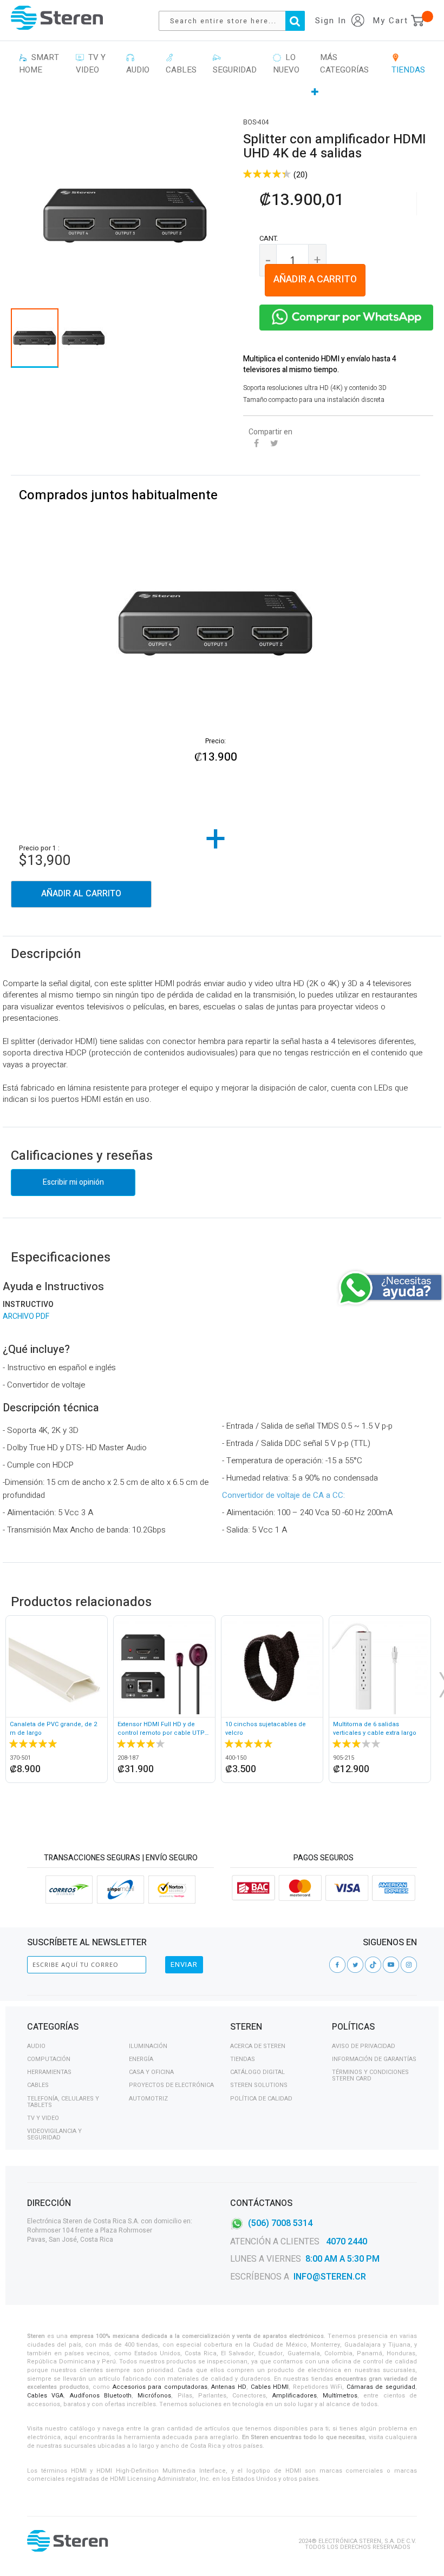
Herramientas (49, 2072)
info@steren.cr (330, 2277)
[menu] (222, 75)
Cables (38, 2085)
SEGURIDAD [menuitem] (235, 64)
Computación (49, 2059)
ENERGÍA (141, 2059)
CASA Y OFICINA (151, 2072)
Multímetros (340, 2396)
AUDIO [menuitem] (138, 64)
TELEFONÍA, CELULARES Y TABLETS (63, 2102)
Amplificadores (295, 2396)
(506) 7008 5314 (280, 2223)
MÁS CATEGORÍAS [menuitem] (344, 64)
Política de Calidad (261, 2099)
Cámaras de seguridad (381, 2387)
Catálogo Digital (257, 2072)
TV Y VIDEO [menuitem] (91, 64)
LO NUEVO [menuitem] (286, 64)
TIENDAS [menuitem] (408, 64)
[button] (83, 338)
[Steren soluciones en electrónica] (57, 18)
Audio (36, 2046)
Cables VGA (45, 2396)
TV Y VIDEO (43, 2118)
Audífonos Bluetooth (101, 2396)
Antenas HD (229, 2387)
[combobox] (237, 21)
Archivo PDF (26, 1316)
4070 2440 (345, 2242)
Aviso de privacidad (364, 2046)
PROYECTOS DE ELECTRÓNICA (171, 2085)
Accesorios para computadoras (160, 2387)
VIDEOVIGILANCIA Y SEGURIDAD (54, 2134)
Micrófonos (154, 2396)
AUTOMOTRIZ (148, 2099)
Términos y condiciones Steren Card (370, 2075)
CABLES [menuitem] (181, 64)
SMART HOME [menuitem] (39, 64)
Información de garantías (374, 2059)
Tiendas (243, 2059)
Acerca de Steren (258, 2046)
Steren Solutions (259, 2085)
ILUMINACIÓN (148, 2046)
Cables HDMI (270, 2387)
